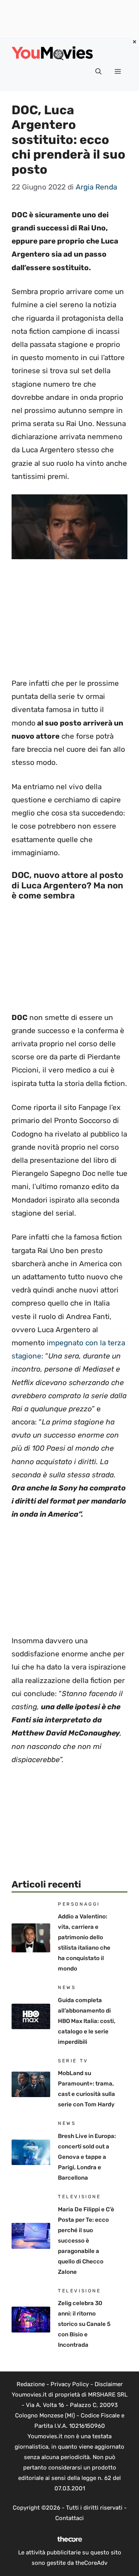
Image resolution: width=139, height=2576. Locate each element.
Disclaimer (109, 2384)
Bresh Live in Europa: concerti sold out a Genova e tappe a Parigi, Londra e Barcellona (87, 2157)
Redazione (31, 2384)
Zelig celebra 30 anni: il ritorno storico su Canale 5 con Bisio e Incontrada (84, 2324)
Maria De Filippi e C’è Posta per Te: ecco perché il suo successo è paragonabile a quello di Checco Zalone (86, 2241)
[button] (98, 72)
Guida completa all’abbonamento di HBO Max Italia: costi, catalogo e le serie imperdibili (87, 2021)
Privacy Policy (70, 2384)
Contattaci (69, 2518)
